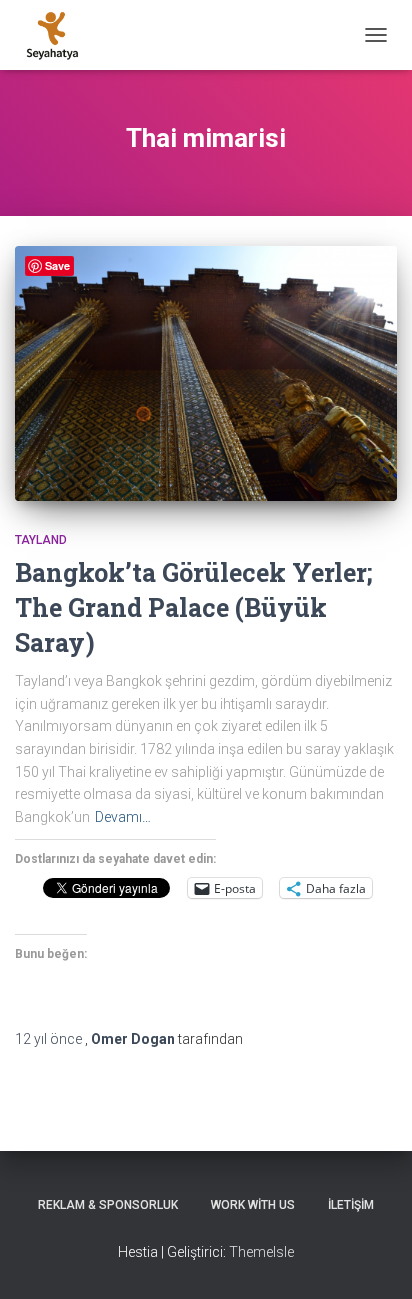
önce (50, 1039)
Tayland (41, 540)
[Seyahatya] (60, 35)
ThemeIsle (261, 1252)
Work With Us (253, 1205)
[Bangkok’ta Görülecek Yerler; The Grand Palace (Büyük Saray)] (206, 373)
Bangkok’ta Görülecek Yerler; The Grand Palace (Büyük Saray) (193, 607)
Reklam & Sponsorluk (108, 1205)
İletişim (351, 1205)
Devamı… (123, 817)
